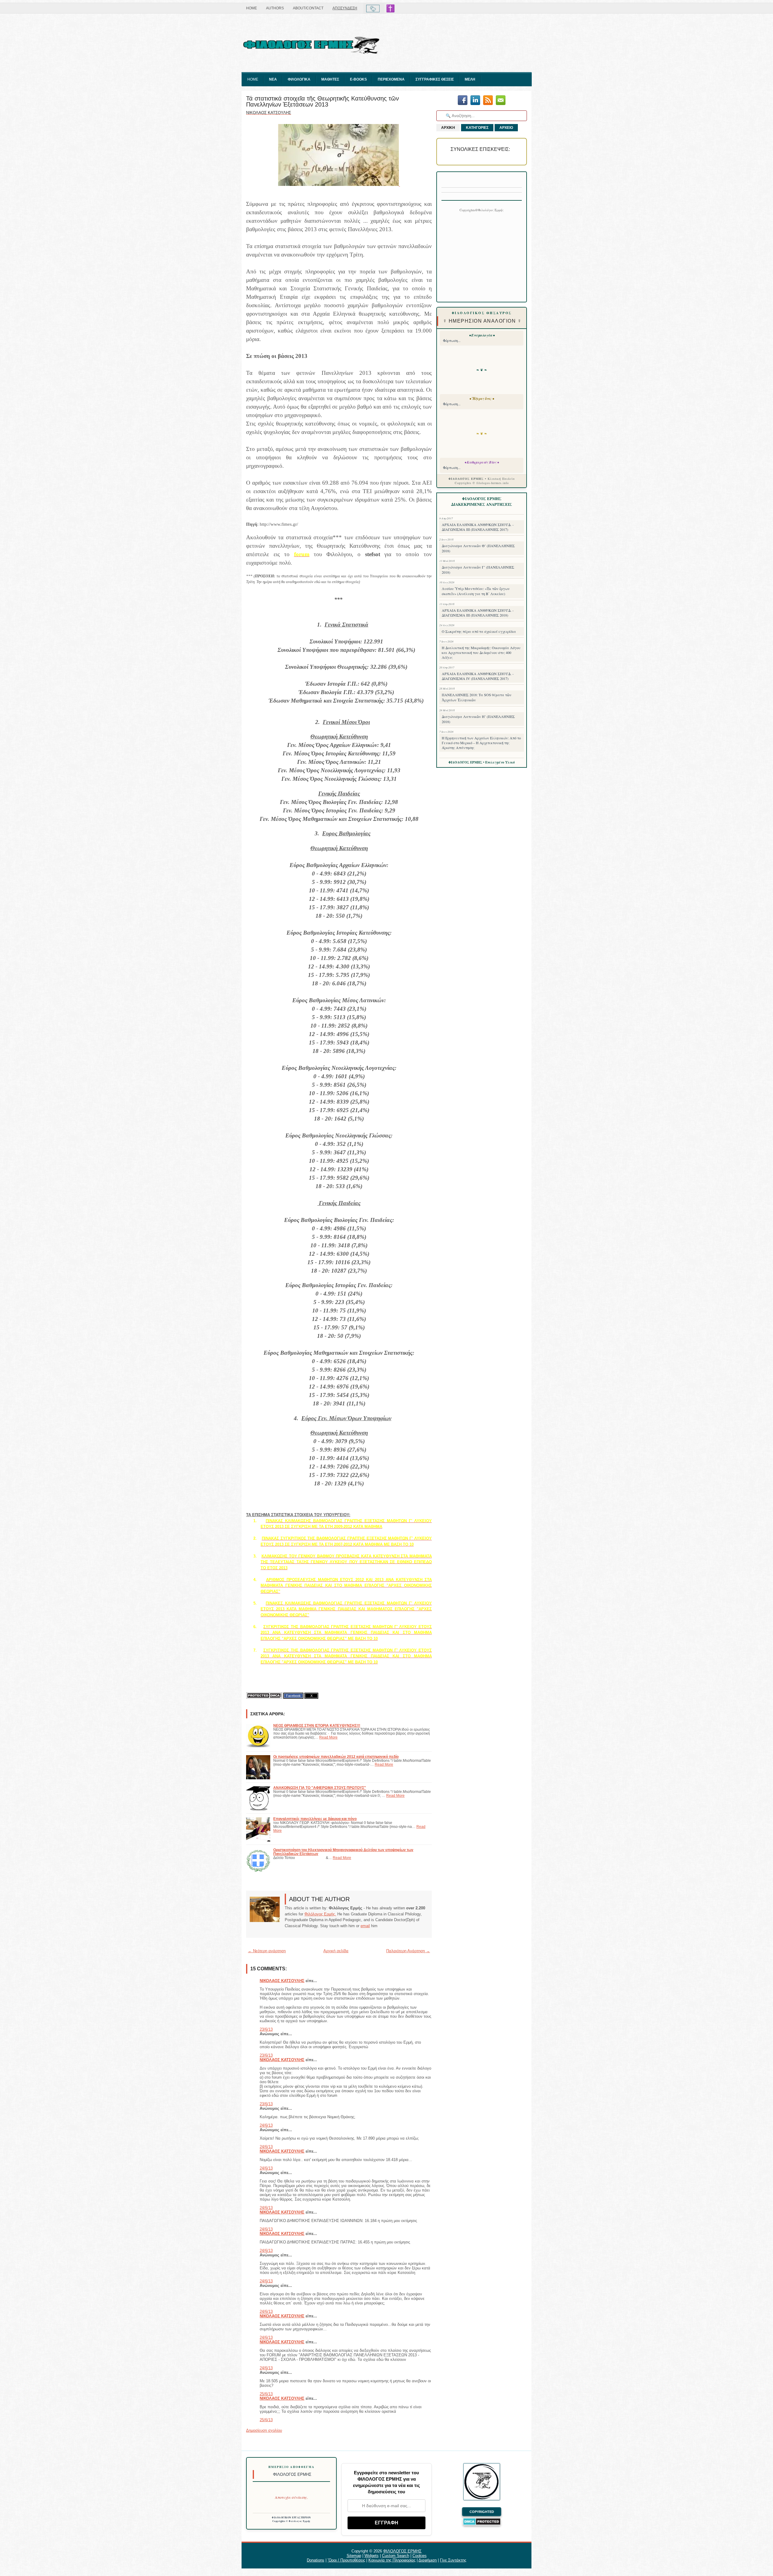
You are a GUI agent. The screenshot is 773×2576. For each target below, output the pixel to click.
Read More (328, 1737)
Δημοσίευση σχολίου (264, 2430)
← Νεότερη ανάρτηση (267, 1951)
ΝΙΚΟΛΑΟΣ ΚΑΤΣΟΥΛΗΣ (282, 1981)
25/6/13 (266, 2394)
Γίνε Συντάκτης (453, 2560)
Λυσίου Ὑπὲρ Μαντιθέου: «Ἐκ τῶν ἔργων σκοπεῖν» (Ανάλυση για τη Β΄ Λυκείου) (476, 591)
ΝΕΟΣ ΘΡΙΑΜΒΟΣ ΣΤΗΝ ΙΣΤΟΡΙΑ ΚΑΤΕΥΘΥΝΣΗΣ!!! (317, 1725)
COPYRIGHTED (482, 2512)
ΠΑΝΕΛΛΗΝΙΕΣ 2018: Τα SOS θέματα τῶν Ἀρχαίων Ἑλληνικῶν (477, 697)
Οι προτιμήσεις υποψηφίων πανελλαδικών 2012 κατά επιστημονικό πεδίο (336, 1757)
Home (252, 8)
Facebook (293, 1696)
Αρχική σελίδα (336, 1951)
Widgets (372, 2556)
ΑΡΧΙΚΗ (448, 128)
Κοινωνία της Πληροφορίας (392, 2560)
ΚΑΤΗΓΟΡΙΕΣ (477, 128)
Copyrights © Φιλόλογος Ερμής (292, 2521)
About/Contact (308, 8)
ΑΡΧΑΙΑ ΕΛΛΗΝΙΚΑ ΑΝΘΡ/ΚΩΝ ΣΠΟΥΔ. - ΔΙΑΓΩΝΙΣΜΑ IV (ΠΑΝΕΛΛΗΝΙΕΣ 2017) (478, 676)
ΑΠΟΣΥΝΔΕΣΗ (345, 8)
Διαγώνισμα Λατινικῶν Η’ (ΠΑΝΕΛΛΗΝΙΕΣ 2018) (478, 719)
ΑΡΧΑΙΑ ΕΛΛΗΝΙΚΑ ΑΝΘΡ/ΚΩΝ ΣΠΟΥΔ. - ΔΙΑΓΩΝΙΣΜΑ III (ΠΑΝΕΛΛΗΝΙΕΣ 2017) (478, 527)
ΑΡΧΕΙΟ (506, 128)
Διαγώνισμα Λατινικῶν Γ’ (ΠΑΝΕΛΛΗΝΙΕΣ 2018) (478, 570)
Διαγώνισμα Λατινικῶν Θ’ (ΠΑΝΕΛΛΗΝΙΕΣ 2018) (478, 548)
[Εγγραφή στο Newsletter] (488, 101)
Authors (275, 8)
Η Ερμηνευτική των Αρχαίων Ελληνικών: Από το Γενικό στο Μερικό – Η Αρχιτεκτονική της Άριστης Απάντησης (481, 743)
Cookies (420, 2556)
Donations (316, 2560)
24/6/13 (266, 2125)
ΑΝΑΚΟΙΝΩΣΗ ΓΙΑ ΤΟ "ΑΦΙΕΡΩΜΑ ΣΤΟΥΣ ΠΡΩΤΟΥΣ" (320, 1788)
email (365, 1926)
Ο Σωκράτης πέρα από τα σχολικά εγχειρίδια (479, 631)
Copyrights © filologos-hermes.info (482, 483)
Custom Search (396, 2556)
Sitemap (354, 2556)
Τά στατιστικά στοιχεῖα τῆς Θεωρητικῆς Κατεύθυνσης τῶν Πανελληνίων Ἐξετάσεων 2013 (322, 101)
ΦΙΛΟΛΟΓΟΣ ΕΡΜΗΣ (402, 2551)
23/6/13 (266, 2029)
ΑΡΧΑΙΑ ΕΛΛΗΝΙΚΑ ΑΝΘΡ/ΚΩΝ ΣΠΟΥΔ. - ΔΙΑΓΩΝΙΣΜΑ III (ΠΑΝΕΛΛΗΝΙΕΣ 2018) (478, 613)
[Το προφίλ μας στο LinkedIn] (475, 101)
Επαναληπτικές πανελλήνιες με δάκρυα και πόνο (315, 1819)
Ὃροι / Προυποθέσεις (346, 2560)
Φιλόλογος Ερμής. (320, 1914)
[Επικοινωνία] (501, 101)
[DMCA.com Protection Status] (264, 1696)
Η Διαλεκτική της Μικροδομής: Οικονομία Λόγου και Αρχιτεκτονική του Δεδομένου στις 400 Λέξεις (481, 652)
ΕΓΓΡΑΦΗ (386, 2523)
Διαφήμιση (428, 2560)
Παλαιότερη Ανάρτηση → (408, 1951)
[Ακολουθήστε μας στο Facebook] (463, 101)
